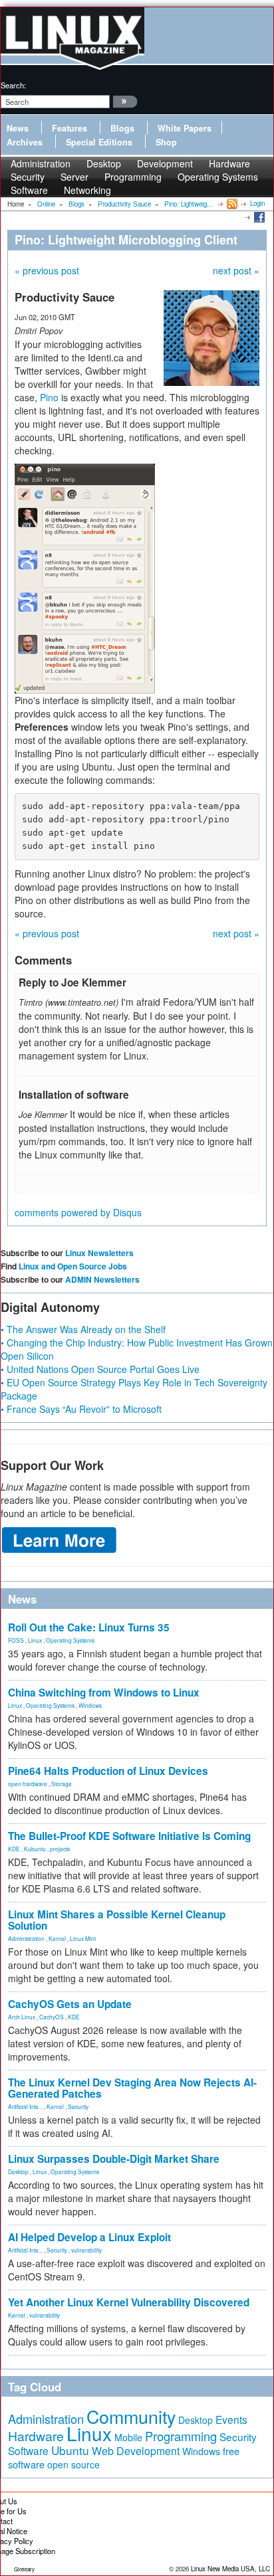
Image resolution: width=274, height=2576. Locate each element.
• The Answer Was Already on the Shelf (83, 1329)
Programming (133, 177)
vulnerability (86, 2250)
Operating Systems (218, 177)
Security (78, 2106)
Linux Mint (83, 1938)
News (18, 128)
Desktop (18, 2171)
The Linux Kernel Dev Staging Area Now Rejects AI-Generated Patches (132, 2088)
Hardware (36, 2436)
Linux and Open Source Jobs (73, 1266)
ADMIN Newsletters (102, 1279)
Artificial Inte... (25, 2106)
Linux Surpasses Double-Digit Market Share (114, 2159)
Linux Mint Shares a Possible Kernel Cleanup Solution (117, 1920)
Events (231, 2419)
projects (60, 1849)
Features (69, 128)
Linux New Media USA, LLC (230, 2569)
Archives (25, 142)
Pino (49, 397)
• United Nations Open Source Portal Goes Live (100, 1369)
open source (73, 2464)
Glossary (24, 2569)
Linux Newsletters (99, 1253)
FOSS (16, 1640)
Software (29, 190)
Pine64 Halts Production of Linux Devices (108, 1771)
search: (13, 85)
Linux (35, 1640)
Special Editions (99, 142)
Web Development (136, 2451)
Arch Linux (22, 2017)
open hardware (28, 1784)
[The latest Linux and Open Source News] (231, 203)
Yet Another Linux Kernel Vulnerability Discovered (129, 2302)
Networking (87, 190)
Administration (26, 1938)
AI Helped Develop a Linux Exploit (89, 2237)
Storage (62, 1784)
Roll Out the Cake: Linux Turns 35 (89, 1627)
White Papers (185, 128)
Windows (90, 1705)
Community (131, 2416)
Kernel (57, 1938)
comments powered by (78, 1212)
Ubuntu (70, 2450)
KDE (14, 1849)
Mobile (128, 2437)
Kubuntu (35, 1849)
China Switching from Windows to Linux (104, 1693)
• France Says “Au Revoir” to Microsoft (81, 1409)
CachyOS (52, 2017)
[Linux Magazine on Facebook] (258, 217)
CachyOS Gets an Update (70, 2004)
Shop (166, 142)
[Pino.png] (85, 577)
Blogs (122, 128)
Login (257, 203)
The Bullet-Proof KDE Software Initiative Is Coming (129, 1836)
